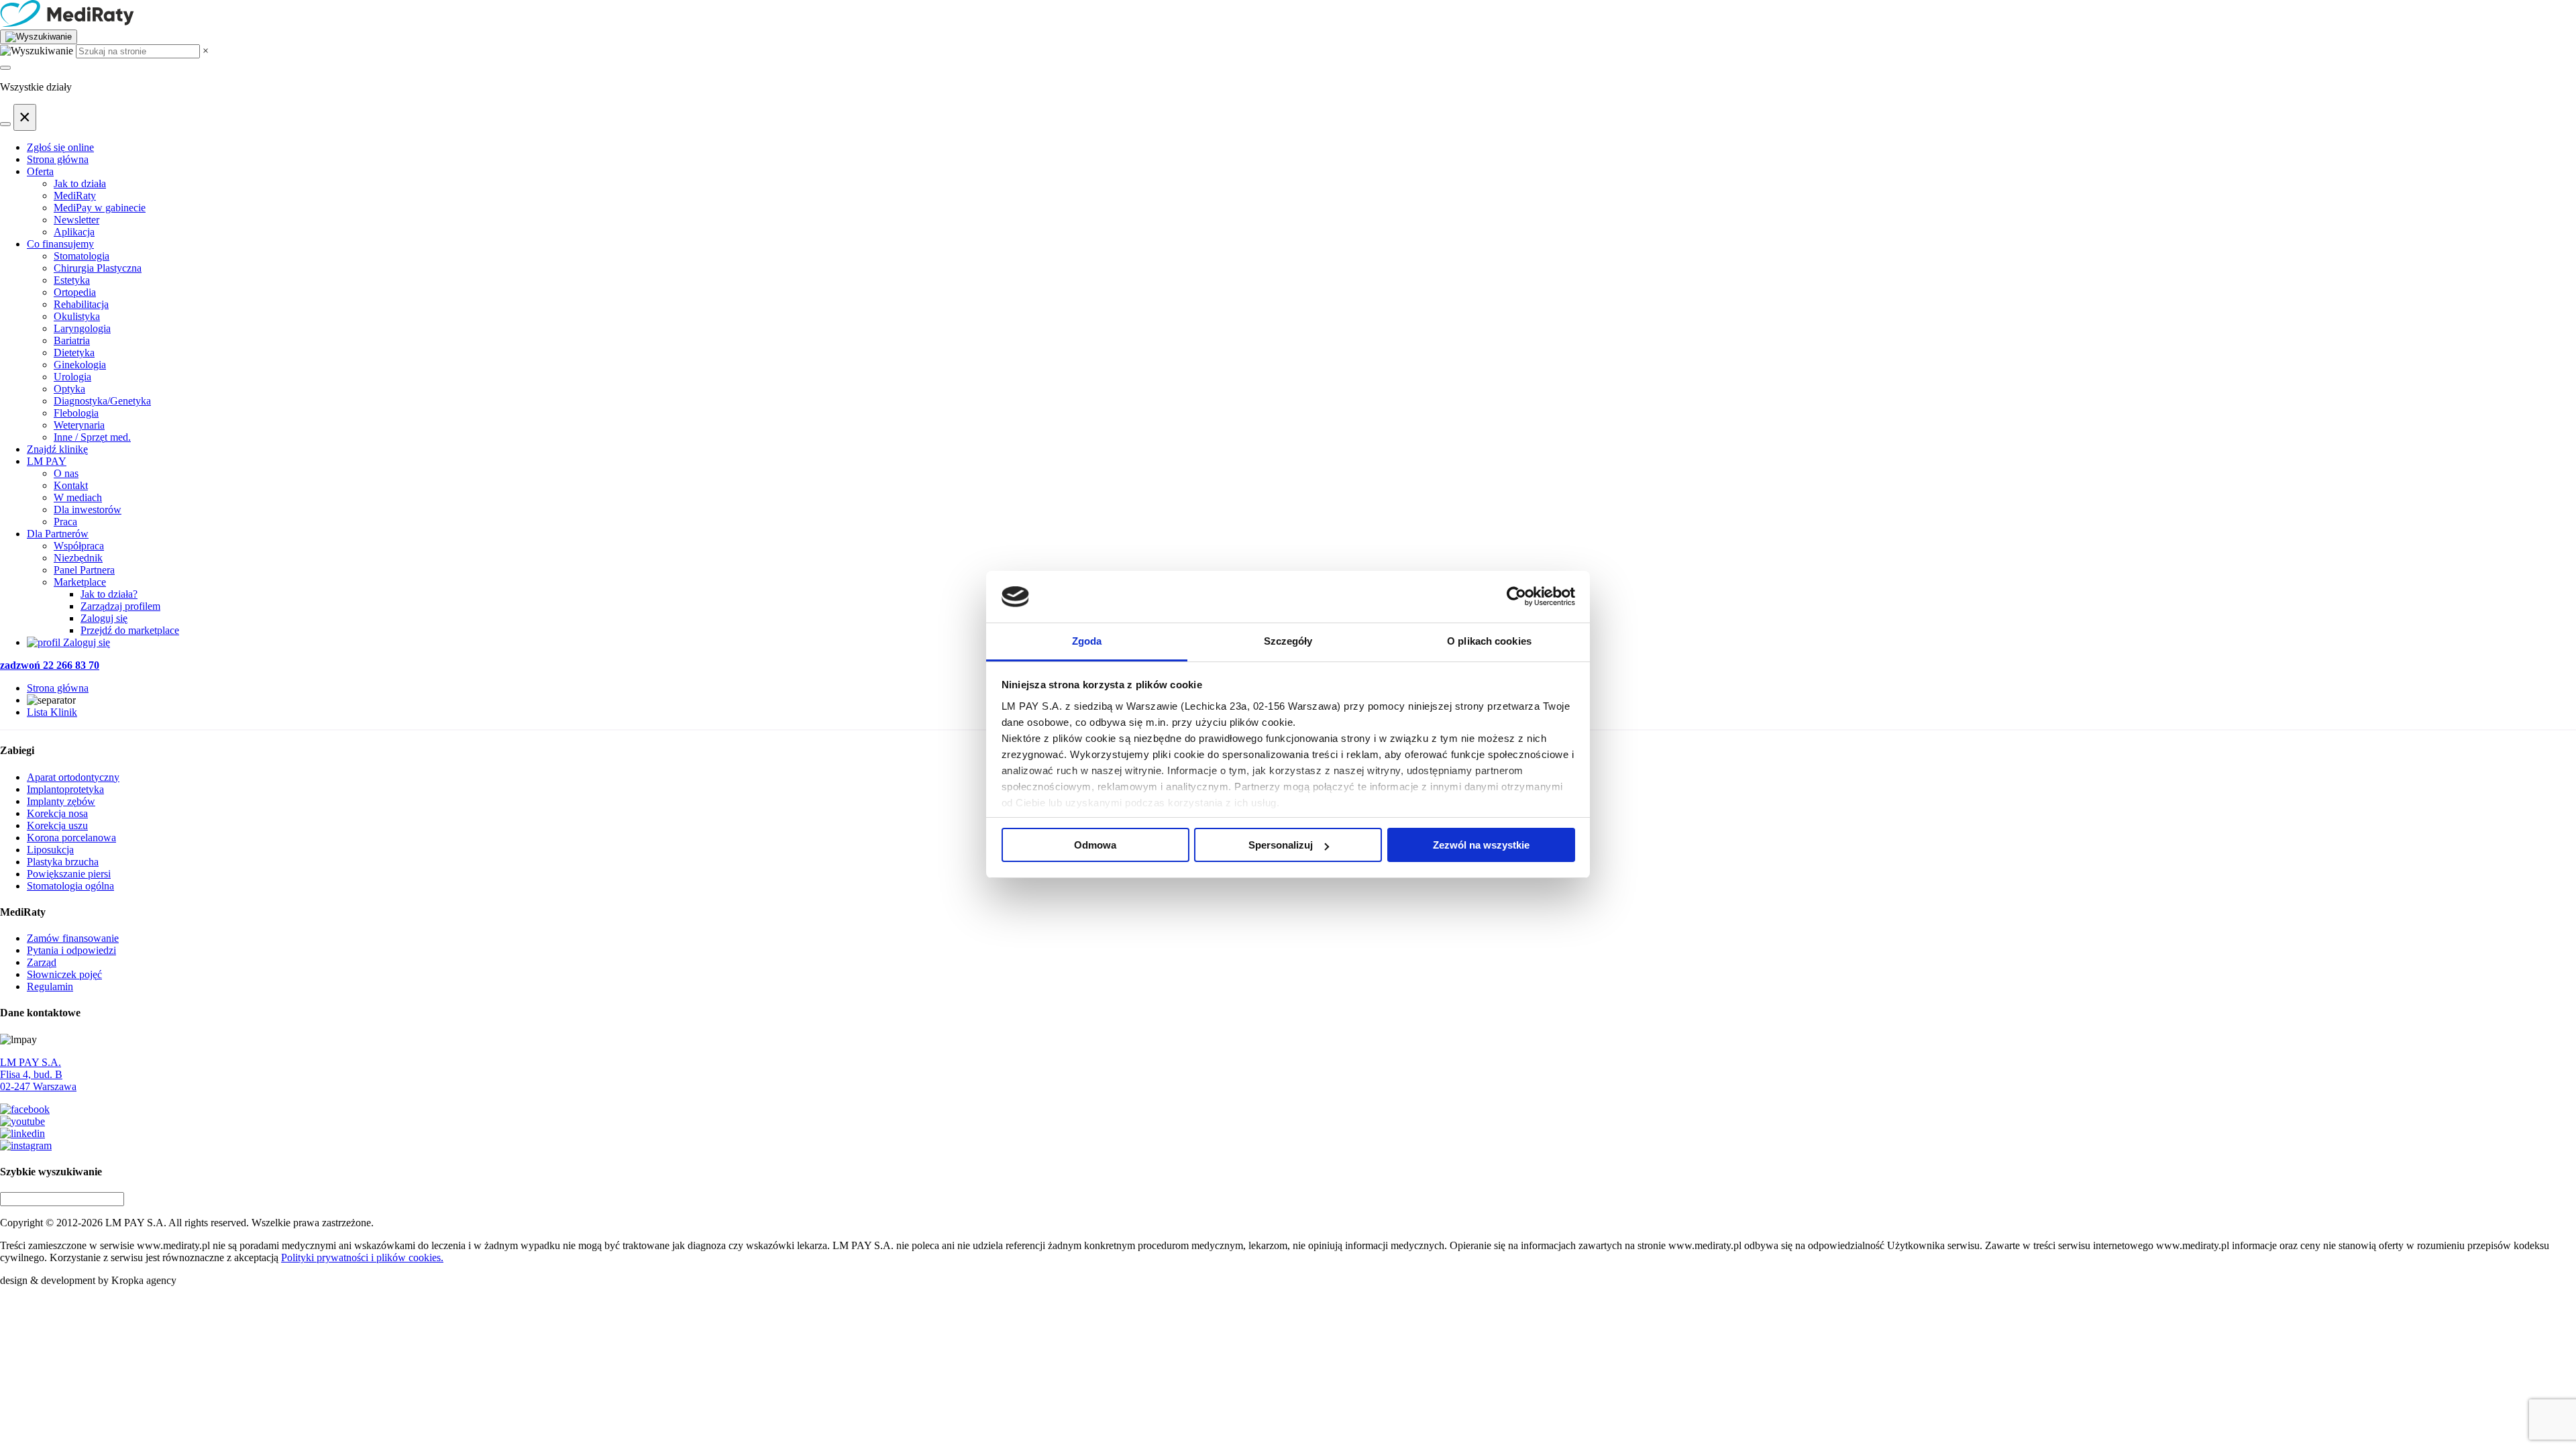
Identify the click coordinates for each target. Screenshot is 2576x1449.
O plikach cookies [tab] (1489, 641)
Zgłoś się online (60, 147)
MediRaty (75, 196)
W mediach (78, 497)
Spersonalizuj (1281, 845)
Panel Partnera (84, 570)
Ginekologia (80, 365)
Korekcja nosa (57, 813)
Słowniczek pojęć (64, 974)
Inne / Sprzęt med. (92, 437)
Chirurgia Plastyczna (98, 268)
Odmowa (1095, 845)
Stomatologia (82, 256)
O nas (66, 473)
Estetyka (72, 280)
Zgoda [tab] (1087, 641)
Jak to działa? (109, 594)
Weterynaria (79, 425)
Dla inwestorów (88, 509)
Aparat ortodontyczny (73, 777)
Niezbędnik (78, 558)
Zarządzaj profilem (120, 606)
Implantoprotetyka (65, 789)
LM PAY (47, 461)
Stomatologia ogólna (70, 886)
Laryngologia (82, 328)
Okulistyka (77, 316)
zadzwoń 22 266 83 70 (50, 665)
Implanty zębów (61, 801)
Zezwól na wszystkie (1481, 845)
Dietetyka (74, 353)
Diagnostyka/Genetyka (102, 401)
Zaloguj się (104, 618)
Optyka (69, 389)
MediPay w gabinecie (100, 208)
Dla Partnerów (58, 534)
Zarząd (42, 962)
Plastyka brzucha (63, 862)
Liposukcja (50, 850)
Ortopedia (75, 292)
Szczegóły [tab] (1288, 641)
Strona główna (58, 159)
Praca (65, 522)
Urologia (72, 377)
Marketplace (80, 582)
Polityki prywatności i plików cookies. (362, 1257)
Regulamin (50, 986)
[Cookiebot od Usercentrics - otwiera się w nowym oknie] (1516, 597)
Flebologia (76, 413)
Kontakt (71, 485)
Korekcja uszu (57, 825)
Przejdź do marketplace (130, 630)
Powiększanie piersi (69, 874)
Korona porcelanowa (71, 838)
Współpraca (79, 546)
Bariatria (72, 340)
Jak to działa (80, 183)
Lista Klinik (52, 712)
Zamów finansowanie (73, 938)
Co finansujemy (60, 244)
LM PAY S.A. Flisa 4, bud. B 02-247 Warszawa (38, 1074)
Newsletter (76, 220)
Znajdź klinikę (57, 449)
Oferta (40, 171)
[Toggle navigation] (5, 68)
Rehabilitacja (81, 304)
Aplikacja (74, 232)
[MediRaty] (1288, 15)
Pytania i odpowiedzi (71, 950)
